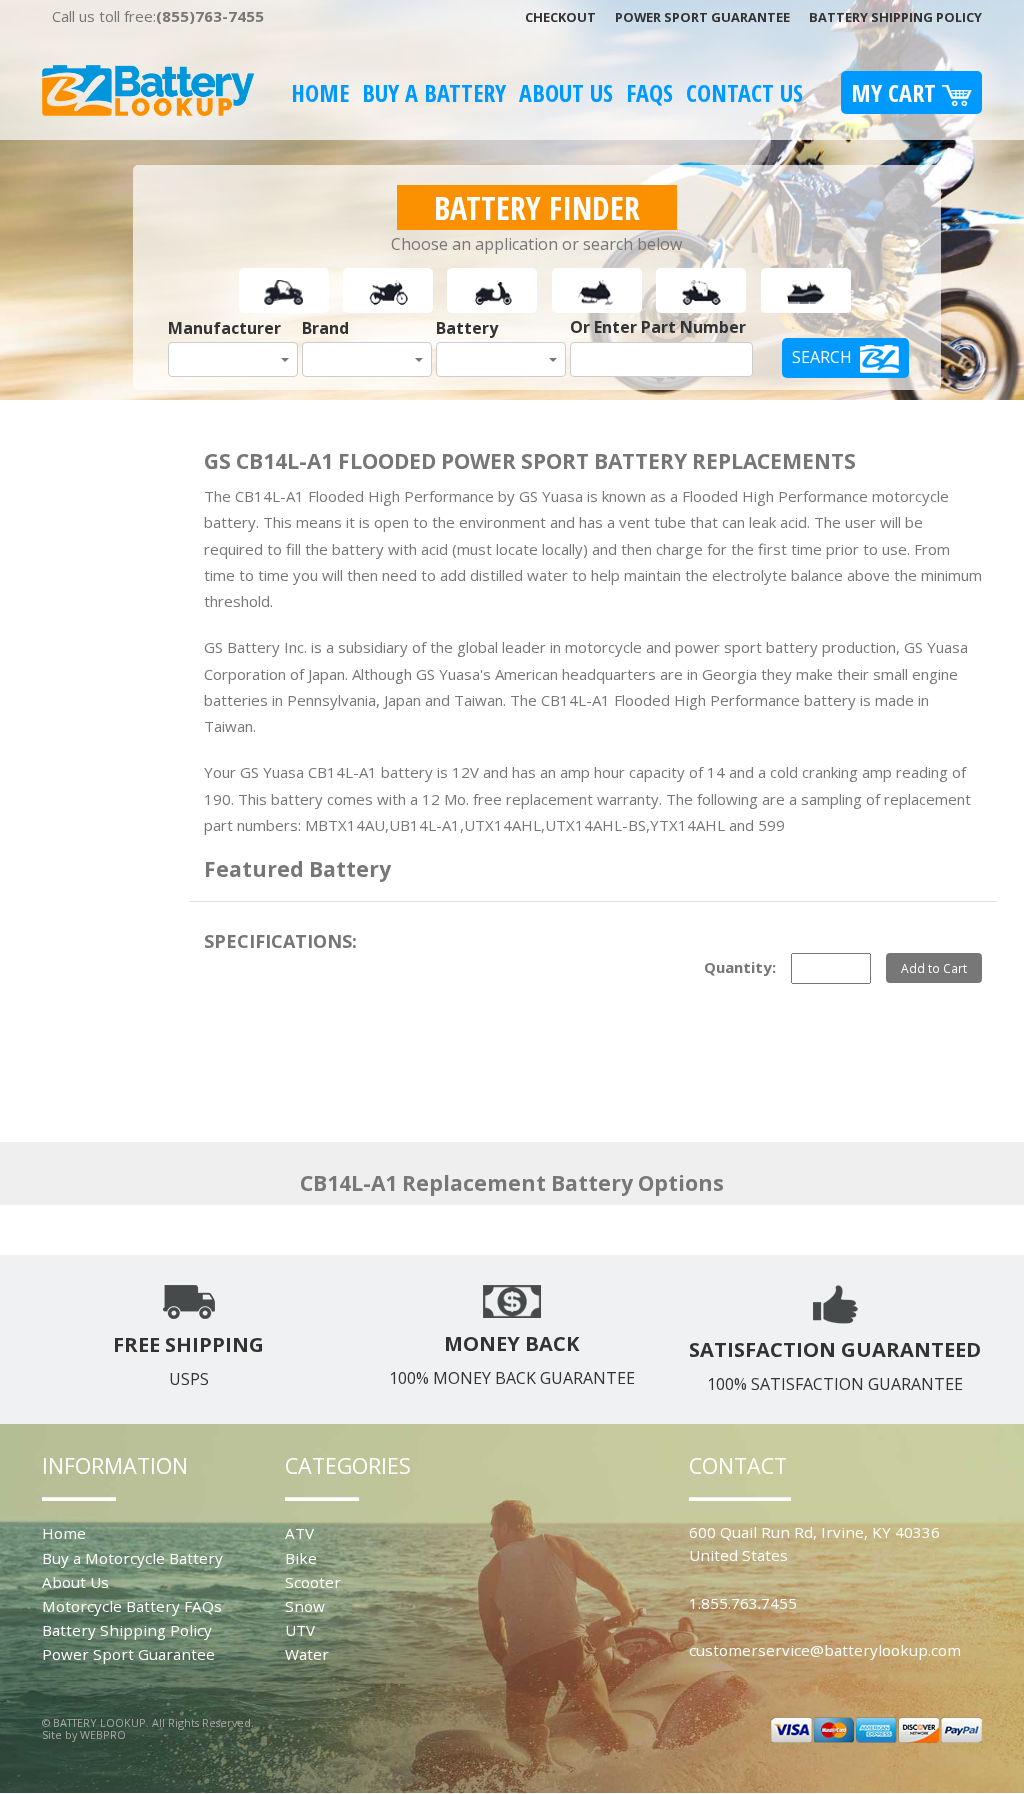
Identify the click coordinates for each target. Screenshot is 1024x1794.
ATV (299, 1533)
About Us (566, 92)
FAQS (649, 92)
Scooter (313, 1582)
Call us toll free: (158, 16)
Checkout (560, 17)
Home (320, 92)
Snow (305, 1606)
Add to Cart (934, 968)
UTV (300, 1630)
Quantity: (740, 967)
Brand (325, 328)
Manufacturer (224, 328)
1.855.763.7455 (743, 1603)
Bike (301, 1558)
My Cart (896, 92)
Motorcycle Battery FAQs (132, 1606)
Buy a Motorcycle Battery (132, 1558)
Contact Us (744, 92)
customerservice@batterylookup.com (825, 1650)
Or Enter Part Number (658, 327)
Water (307, 1654)
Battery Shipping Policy (895, 17)
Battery (467, 328)
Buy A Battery (434, 92)
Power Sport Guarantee (702, 17)
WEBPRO (103, 1734)
